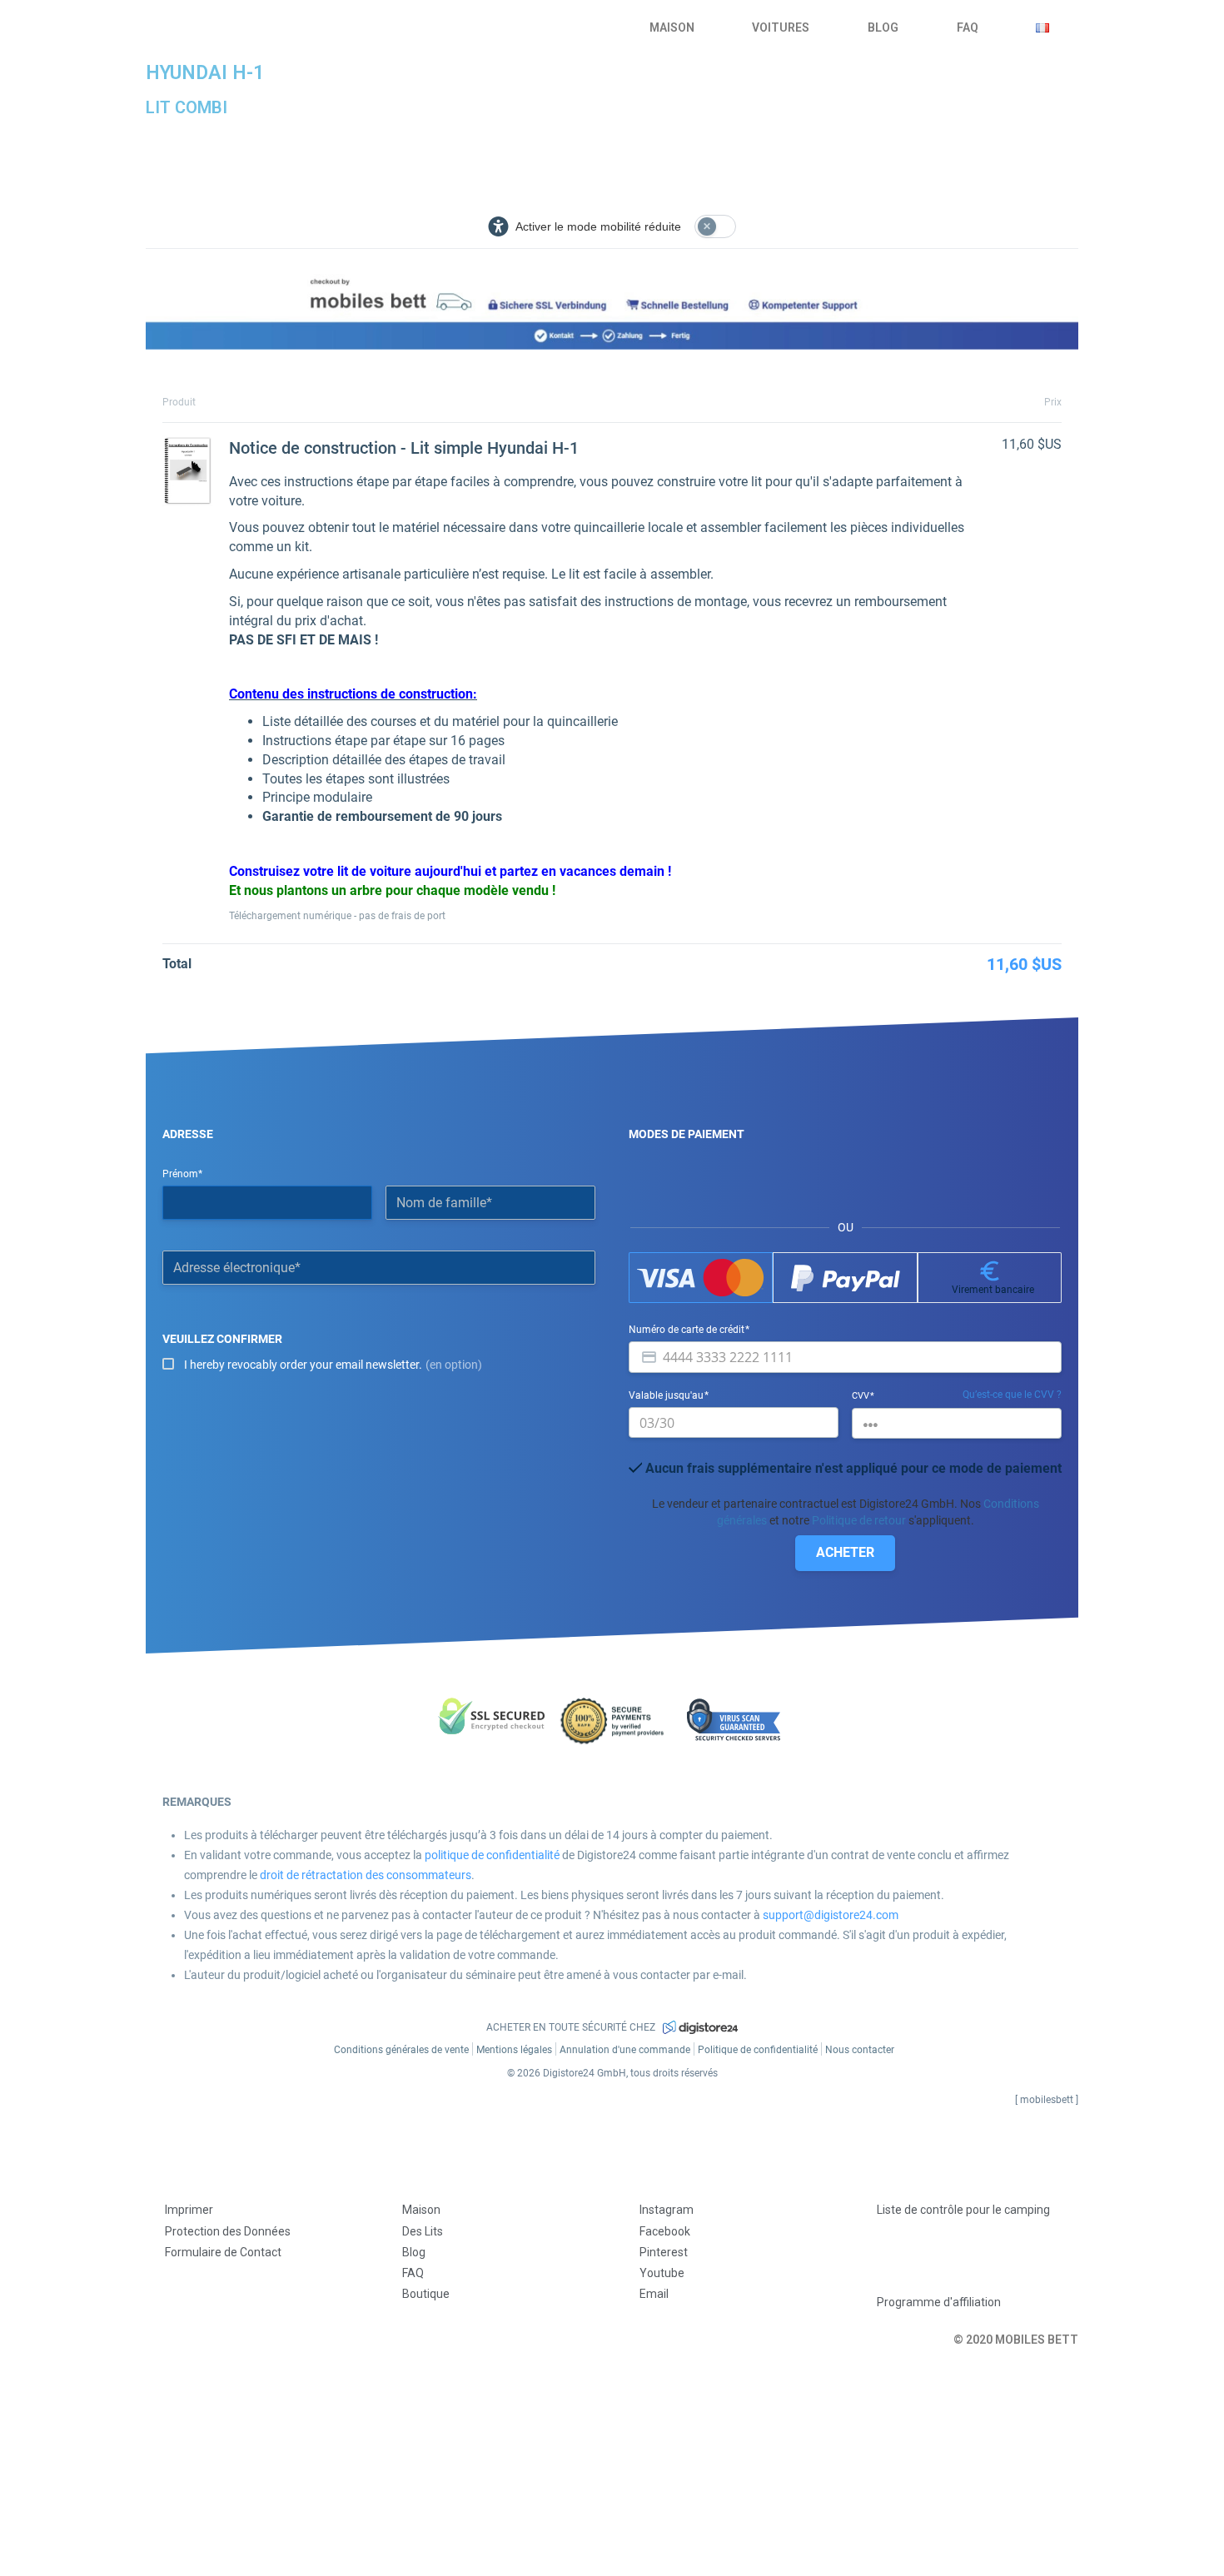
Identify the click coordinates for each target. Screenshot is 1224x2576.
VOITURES (781, 27)
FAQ (968, 27)
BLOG (883, 27)
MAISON (672, 27)
